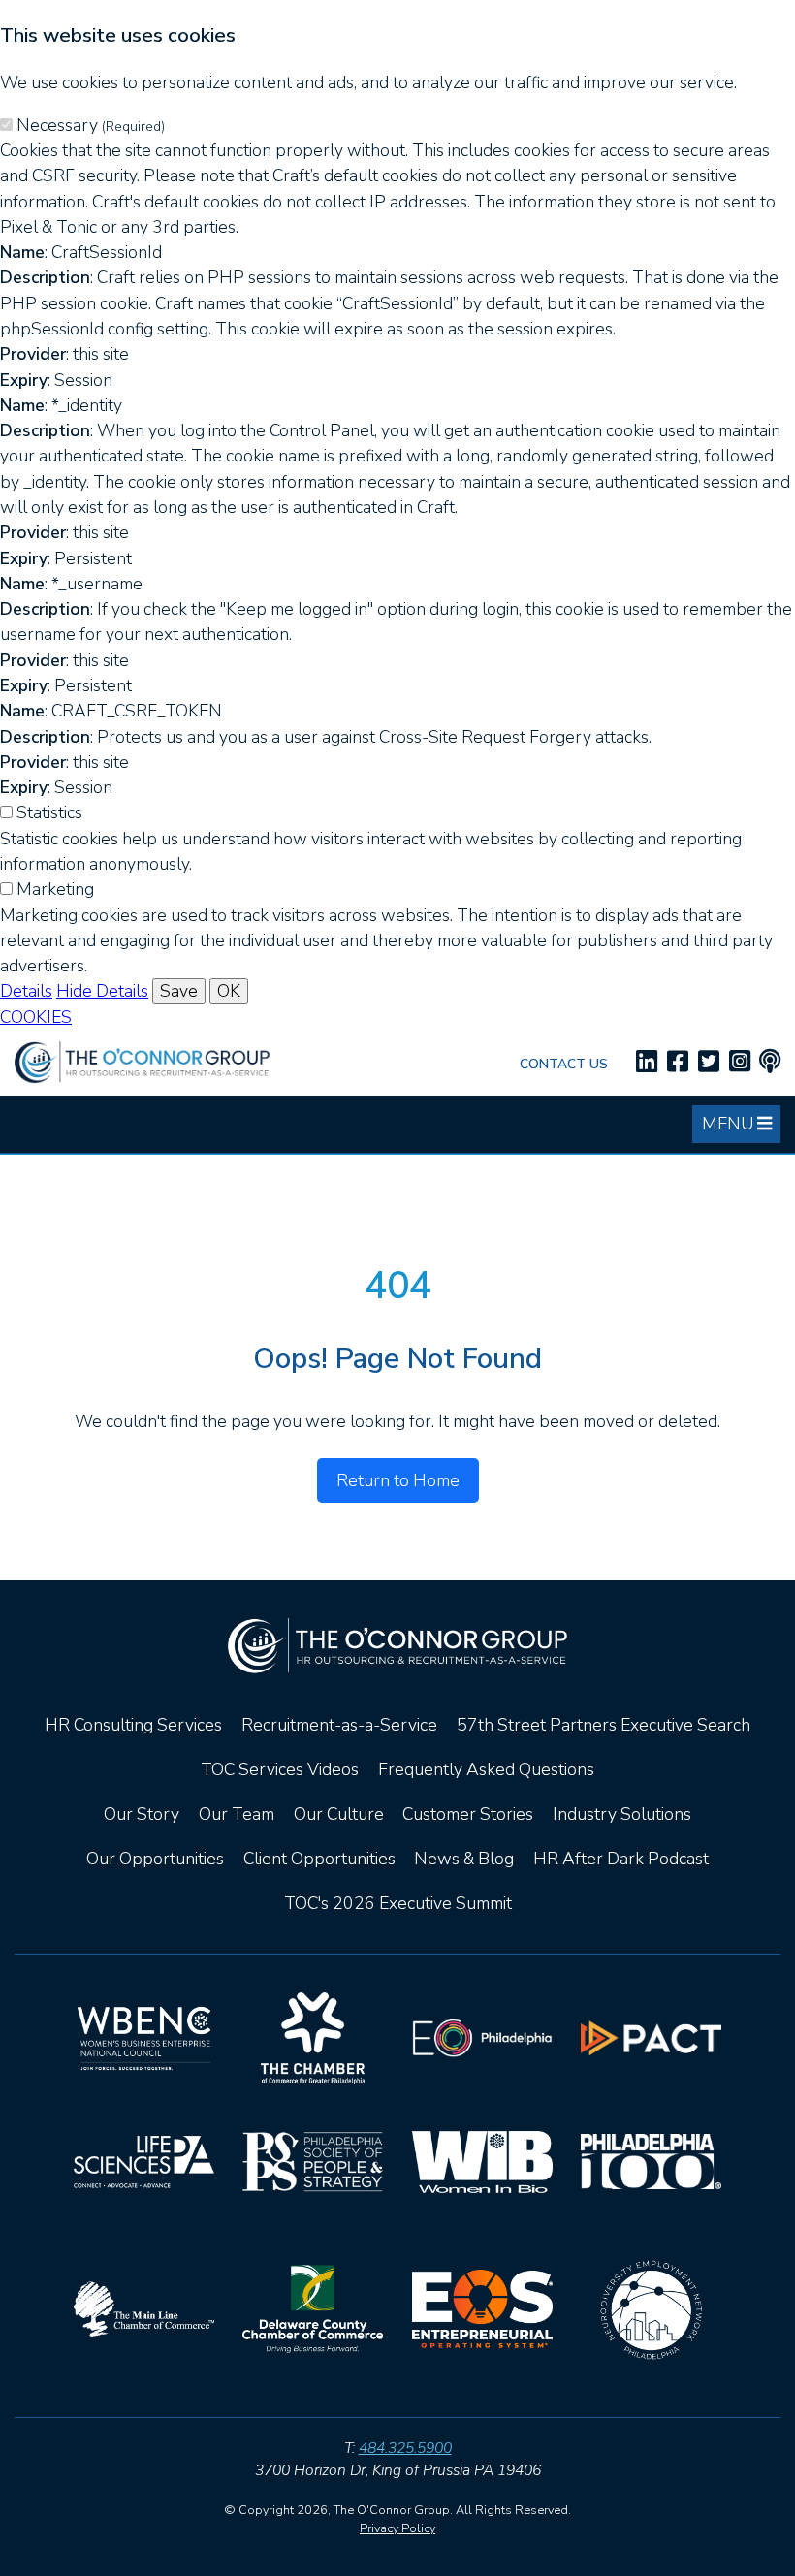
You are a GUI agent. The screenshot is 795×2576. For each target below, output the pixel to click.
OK (229, 991)
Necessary (91, 125)
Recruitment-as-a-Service (339, 1725)
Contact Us (564, 1064)
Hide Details (102, 991)
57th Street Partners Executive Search (604, 1725)
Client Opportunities (319, 1859)
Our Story (142, 1814)
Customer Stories (468, 1814)
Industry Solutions (622, 1814)
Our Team (237, 1814)
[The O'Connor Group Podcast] (770, 1062)
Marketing (55, 889)
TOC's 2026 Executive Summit (398, 1903)
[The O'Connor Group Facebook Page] (678, 1062)
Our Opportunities (155, 1859)
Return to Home (398, 1480)
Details (26, 991)
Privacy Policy (397, 2528)
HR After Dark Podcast (621, 1859)
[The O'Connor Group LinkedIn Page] (647, 1062)
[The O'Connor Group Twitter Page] (709, 1062)
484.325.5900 (405, 2448)
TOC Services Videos (280, 1769)
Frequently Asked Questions (486, 1769)
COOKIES (36, 1017)
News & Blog (464, 1859)
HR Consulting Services (133, 1725)
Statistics (49, 812)
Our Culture (339, 1814)
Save (179, 991)
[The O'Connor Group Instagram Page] (740, 1062)
